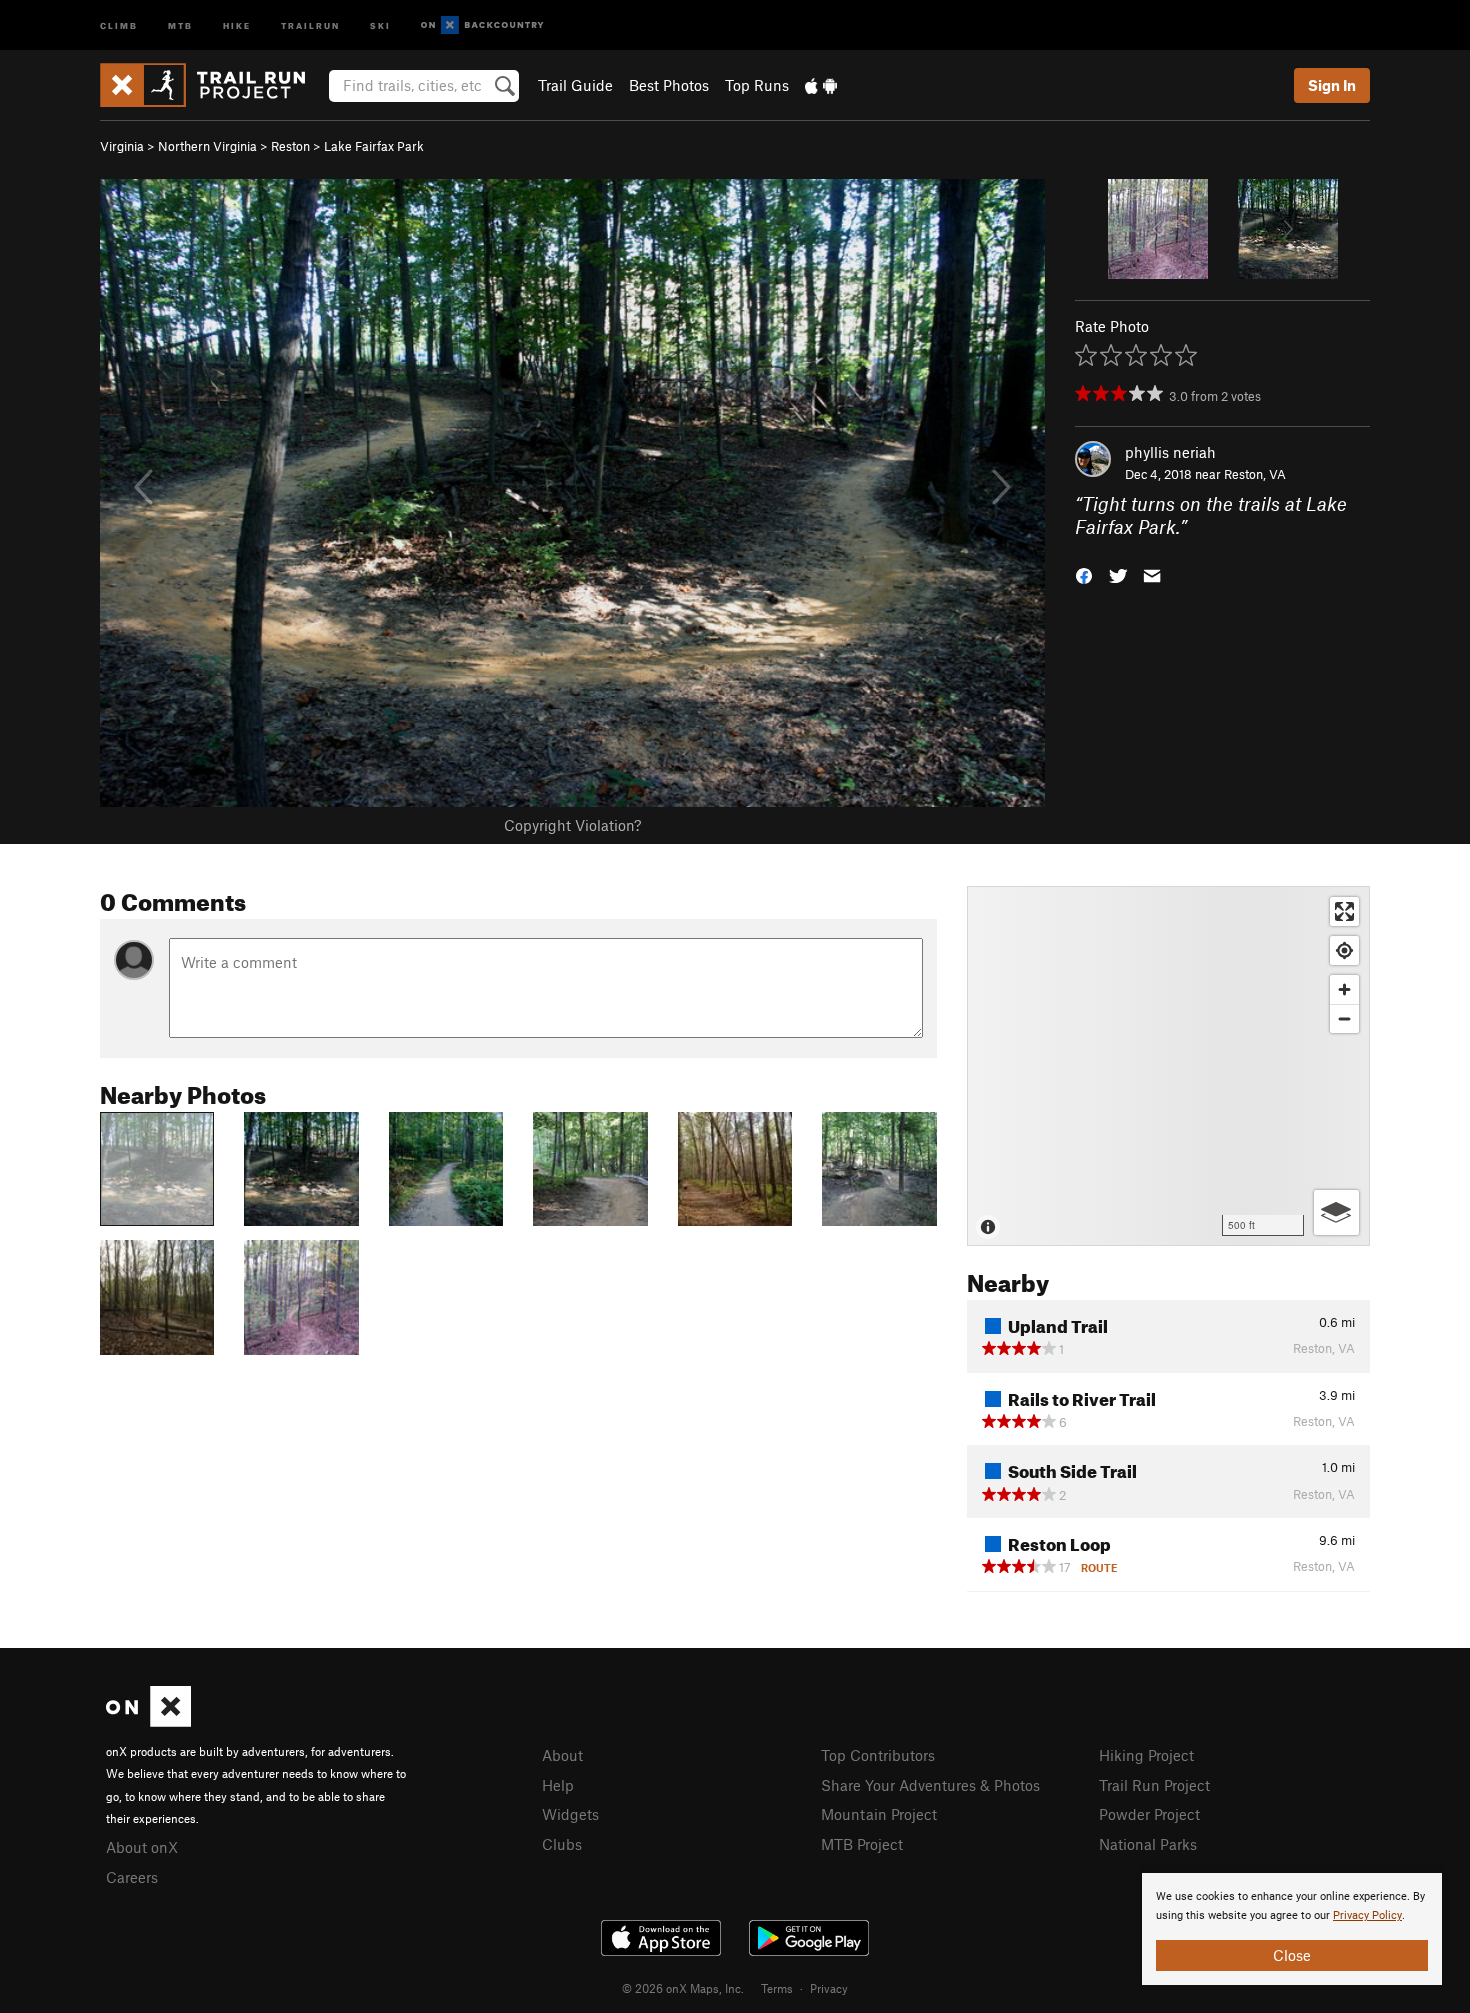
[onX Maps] (148, 1721)
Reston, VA (1255, 474)
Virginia (122, 146)
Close (1292, 1955)
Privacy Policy (1367, 1915)
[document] (1292, 1929)
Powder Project (1149, 1814)
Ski (380, 24)
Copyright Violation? (572, 825)
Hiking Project (1146, 1755)
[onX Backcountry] (482, 25)
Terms (777, 1988)
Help (558, 1785)
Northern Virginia (207, 146)
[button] (1084, 573)
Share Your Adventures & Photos (930, 1785)
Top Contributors (878, 1755)
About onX (142, 1847)
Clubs (562, 1844)
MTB (180, 24)
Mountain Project (879, 1814)
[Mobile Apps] (821, 85)
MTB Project (862, 1844)
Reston (290, 146)
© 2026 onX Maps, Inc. (683, 1988)
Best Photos (669, 85)
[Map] (1168, 1066)
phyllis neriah (1170, 452)
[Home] (212, 85)
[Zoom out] (1344, 1018)
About (562, 1755)
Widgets (570, 1814)
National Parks (1148, 1844)
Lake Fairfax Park (374, 146)
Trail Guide (575, 85)
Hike (237, 24)
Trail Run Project (1154, 1785)
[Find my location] (1344, 950)
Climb (119, 24)
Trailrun (310, 24)
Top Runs (757, 85)
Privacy (829, 1988)
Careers (132, 1877)
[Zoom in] (1344, 989)
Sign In (1332, 85)
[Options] (1336, 1212)
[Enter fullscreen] (1344, 911)
